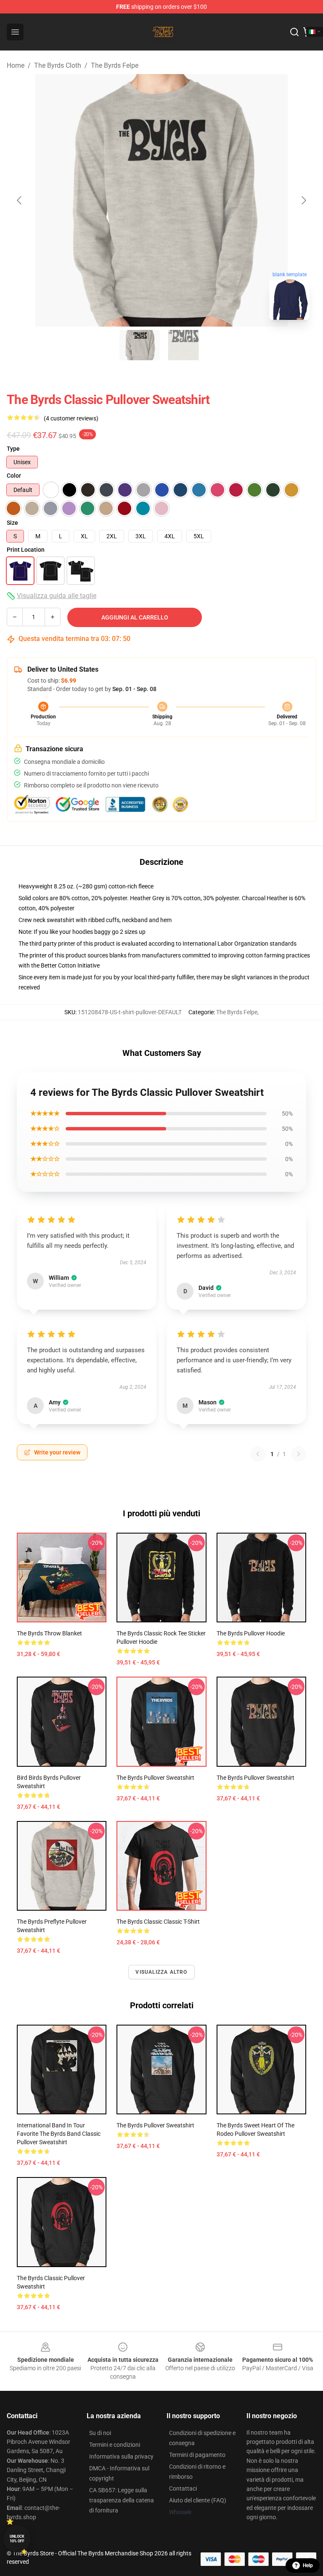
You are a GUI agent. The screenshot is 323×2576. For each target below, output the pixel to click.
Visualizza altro (161, 1972)
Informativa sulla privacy (121, 2456)
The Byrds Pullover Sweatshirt (155, 1778)
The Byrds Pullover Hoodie (251, 1633)
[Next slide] (303, 200)
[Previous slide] (20, 200)
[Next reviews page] (299, 1454)
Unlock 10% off (17, 2539)
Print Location (26, 550)
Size (12, 523)
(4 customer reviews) (71, 418)
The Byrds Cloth (58, 65)
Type (13, 449)
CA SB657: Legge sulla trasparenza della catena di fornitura (122, 2500)
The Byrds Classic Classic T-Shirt (158, 1922)
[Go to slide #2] (183, 345)
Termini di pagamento (197, 2455)
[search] (294, 32)
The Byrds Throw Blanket (49, 1633)
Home (16, 65)
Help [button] (308, 2565)
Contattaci (183, 2488)
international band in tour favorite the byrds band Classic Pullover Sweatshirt (59, 2134)
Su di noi (100, 2433)
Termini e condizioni (115, 2445)
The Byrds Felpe (115, 65)
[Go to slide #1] (140, 345)
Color (14, 476)
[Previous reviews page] (258, 1454)
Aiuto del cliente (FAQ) (198, 2500)
